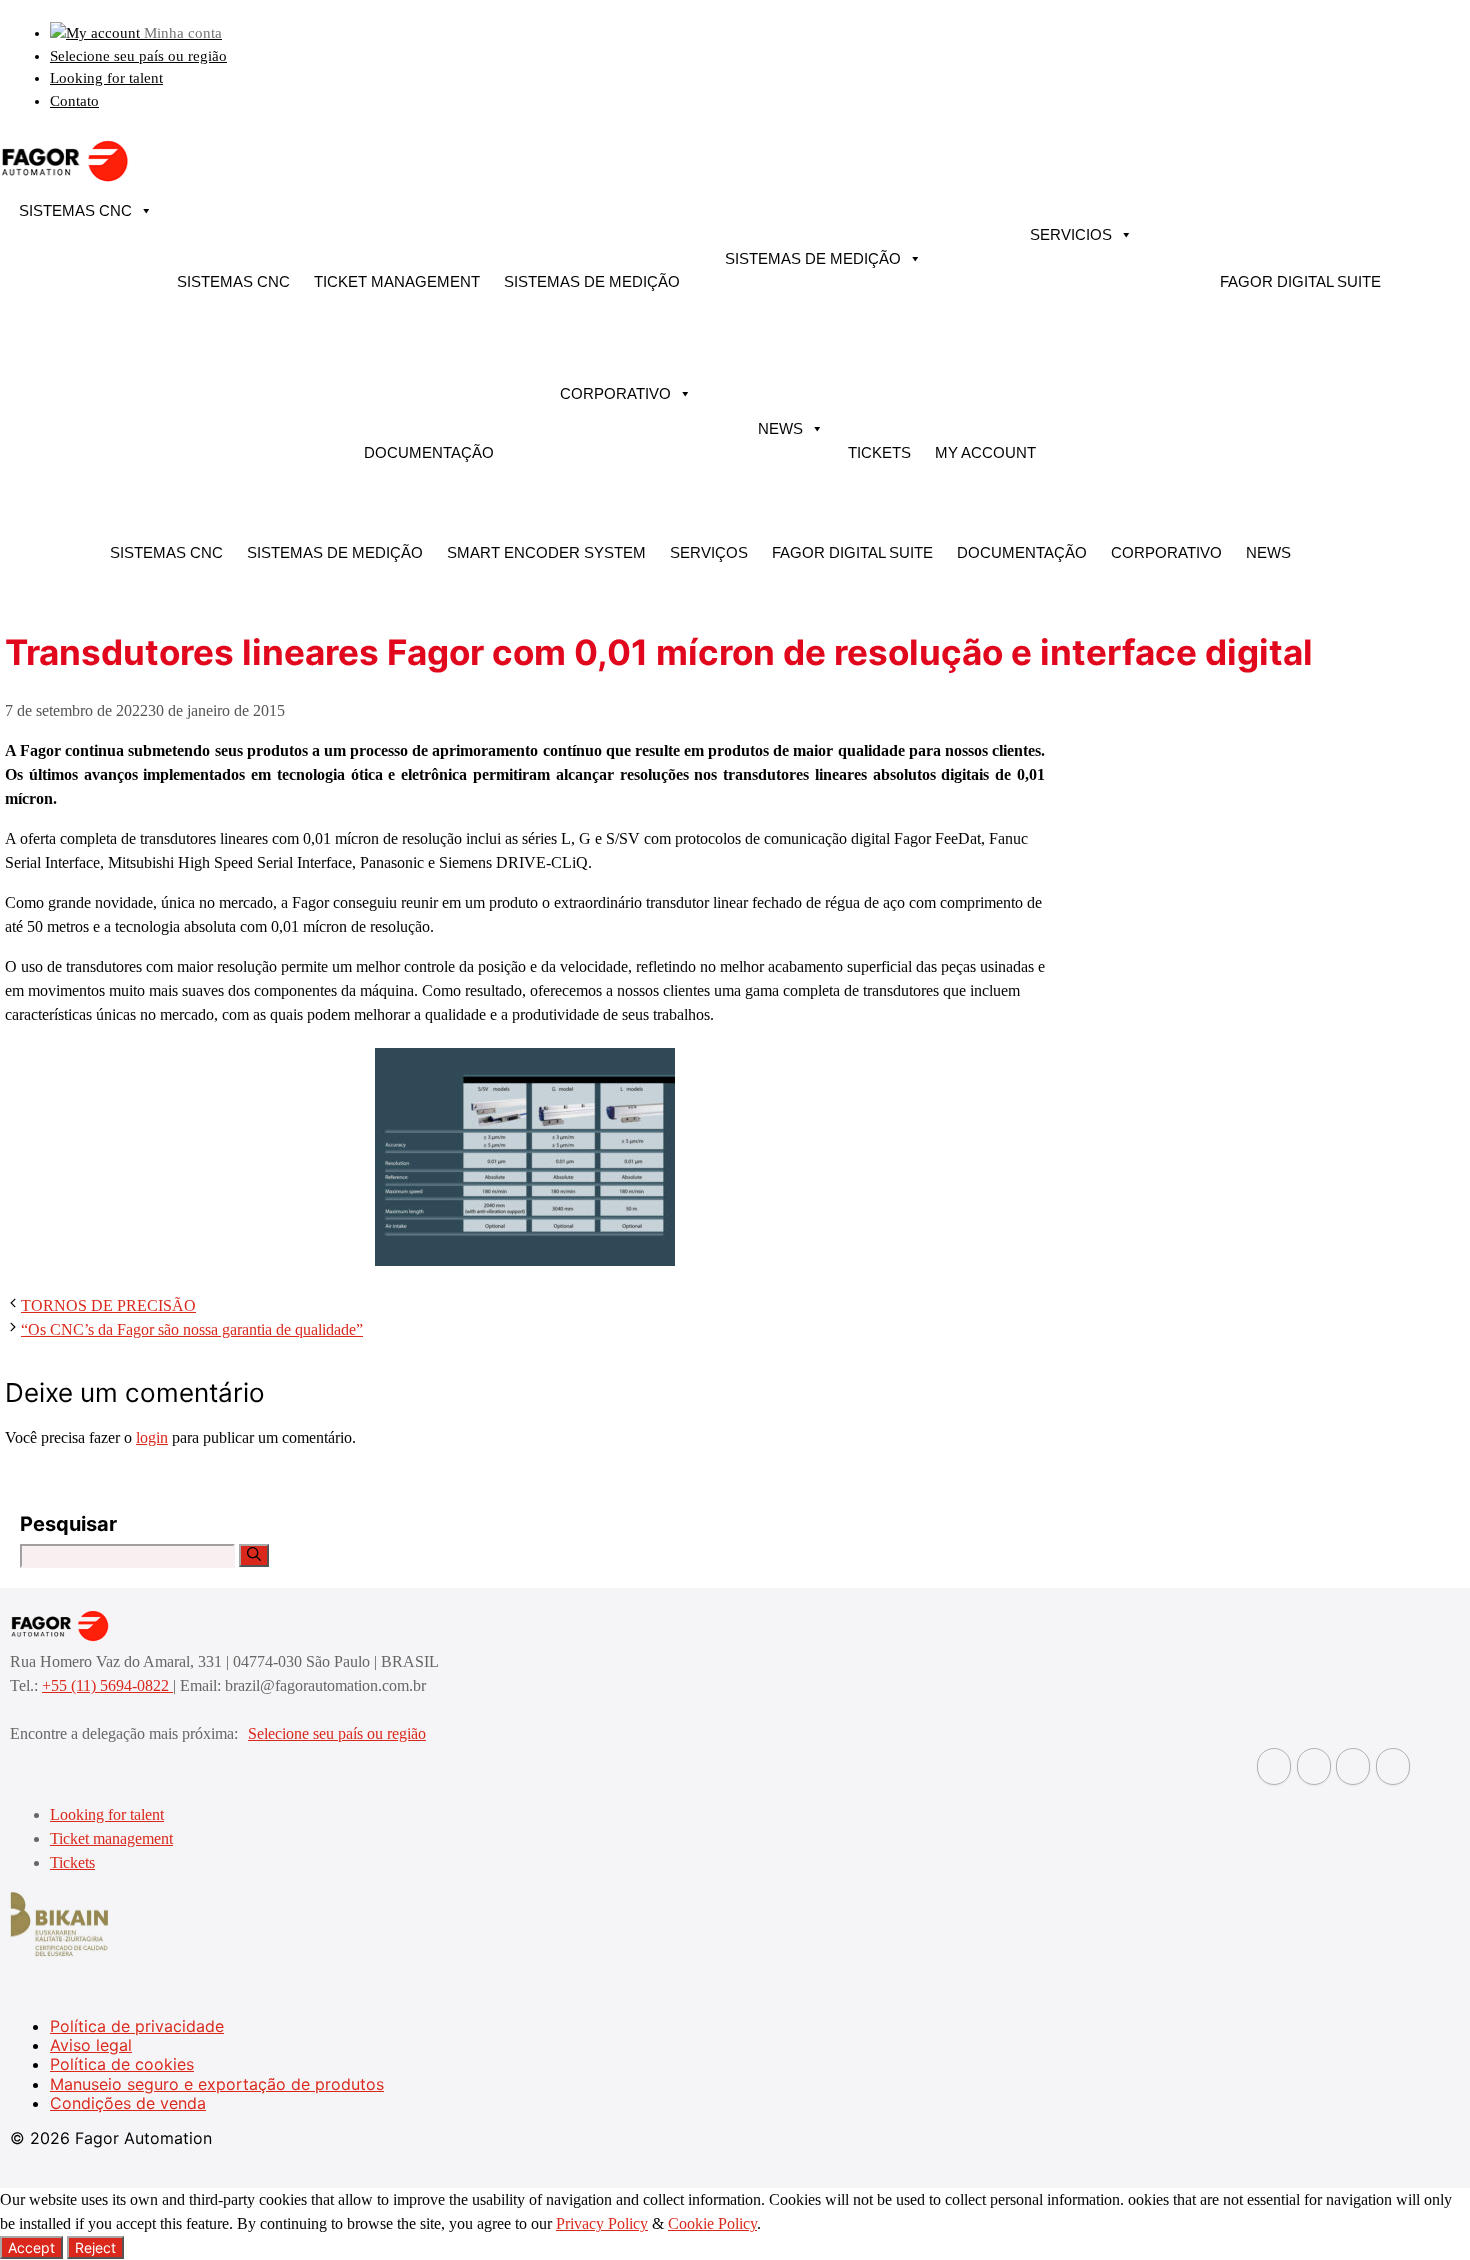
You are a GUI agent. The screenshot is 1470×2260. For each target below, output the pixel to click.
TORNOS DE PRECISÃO (108, 1305)
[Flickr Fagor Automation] (1274, 1766)
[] (254, 1555)
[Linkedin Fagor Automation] (1314, 1766)
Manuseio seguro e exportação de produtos (217, 2084)
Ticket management (397, 281)
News (780, 428)
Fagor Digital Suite (1300, 281)
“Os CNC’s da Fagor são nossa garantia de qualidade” (192, 1329)
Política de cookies (122, 2064)
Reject (95, 2247)
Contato (74, 101)
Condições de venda (128, 2103)
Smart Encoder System (546, 552)
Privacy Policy (602, 2223)
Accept (31, 2247)
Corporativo (615, 393)
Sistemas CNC (75, 210)
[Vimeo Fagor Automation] (1353, 1766)
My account (985, 452)
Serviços (709, 552)
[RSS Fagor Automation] (1393, 1766)
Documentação (429, 452)
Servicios (1071, 234)
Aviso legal (91, 2045)
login (152, 1437)
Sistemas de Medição (592, 281)
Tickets (879, 452)
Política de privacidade (137, 2026)
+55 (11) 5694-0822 (107, 1685)
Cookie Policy (712, 2223)
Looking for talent (106, 78)
